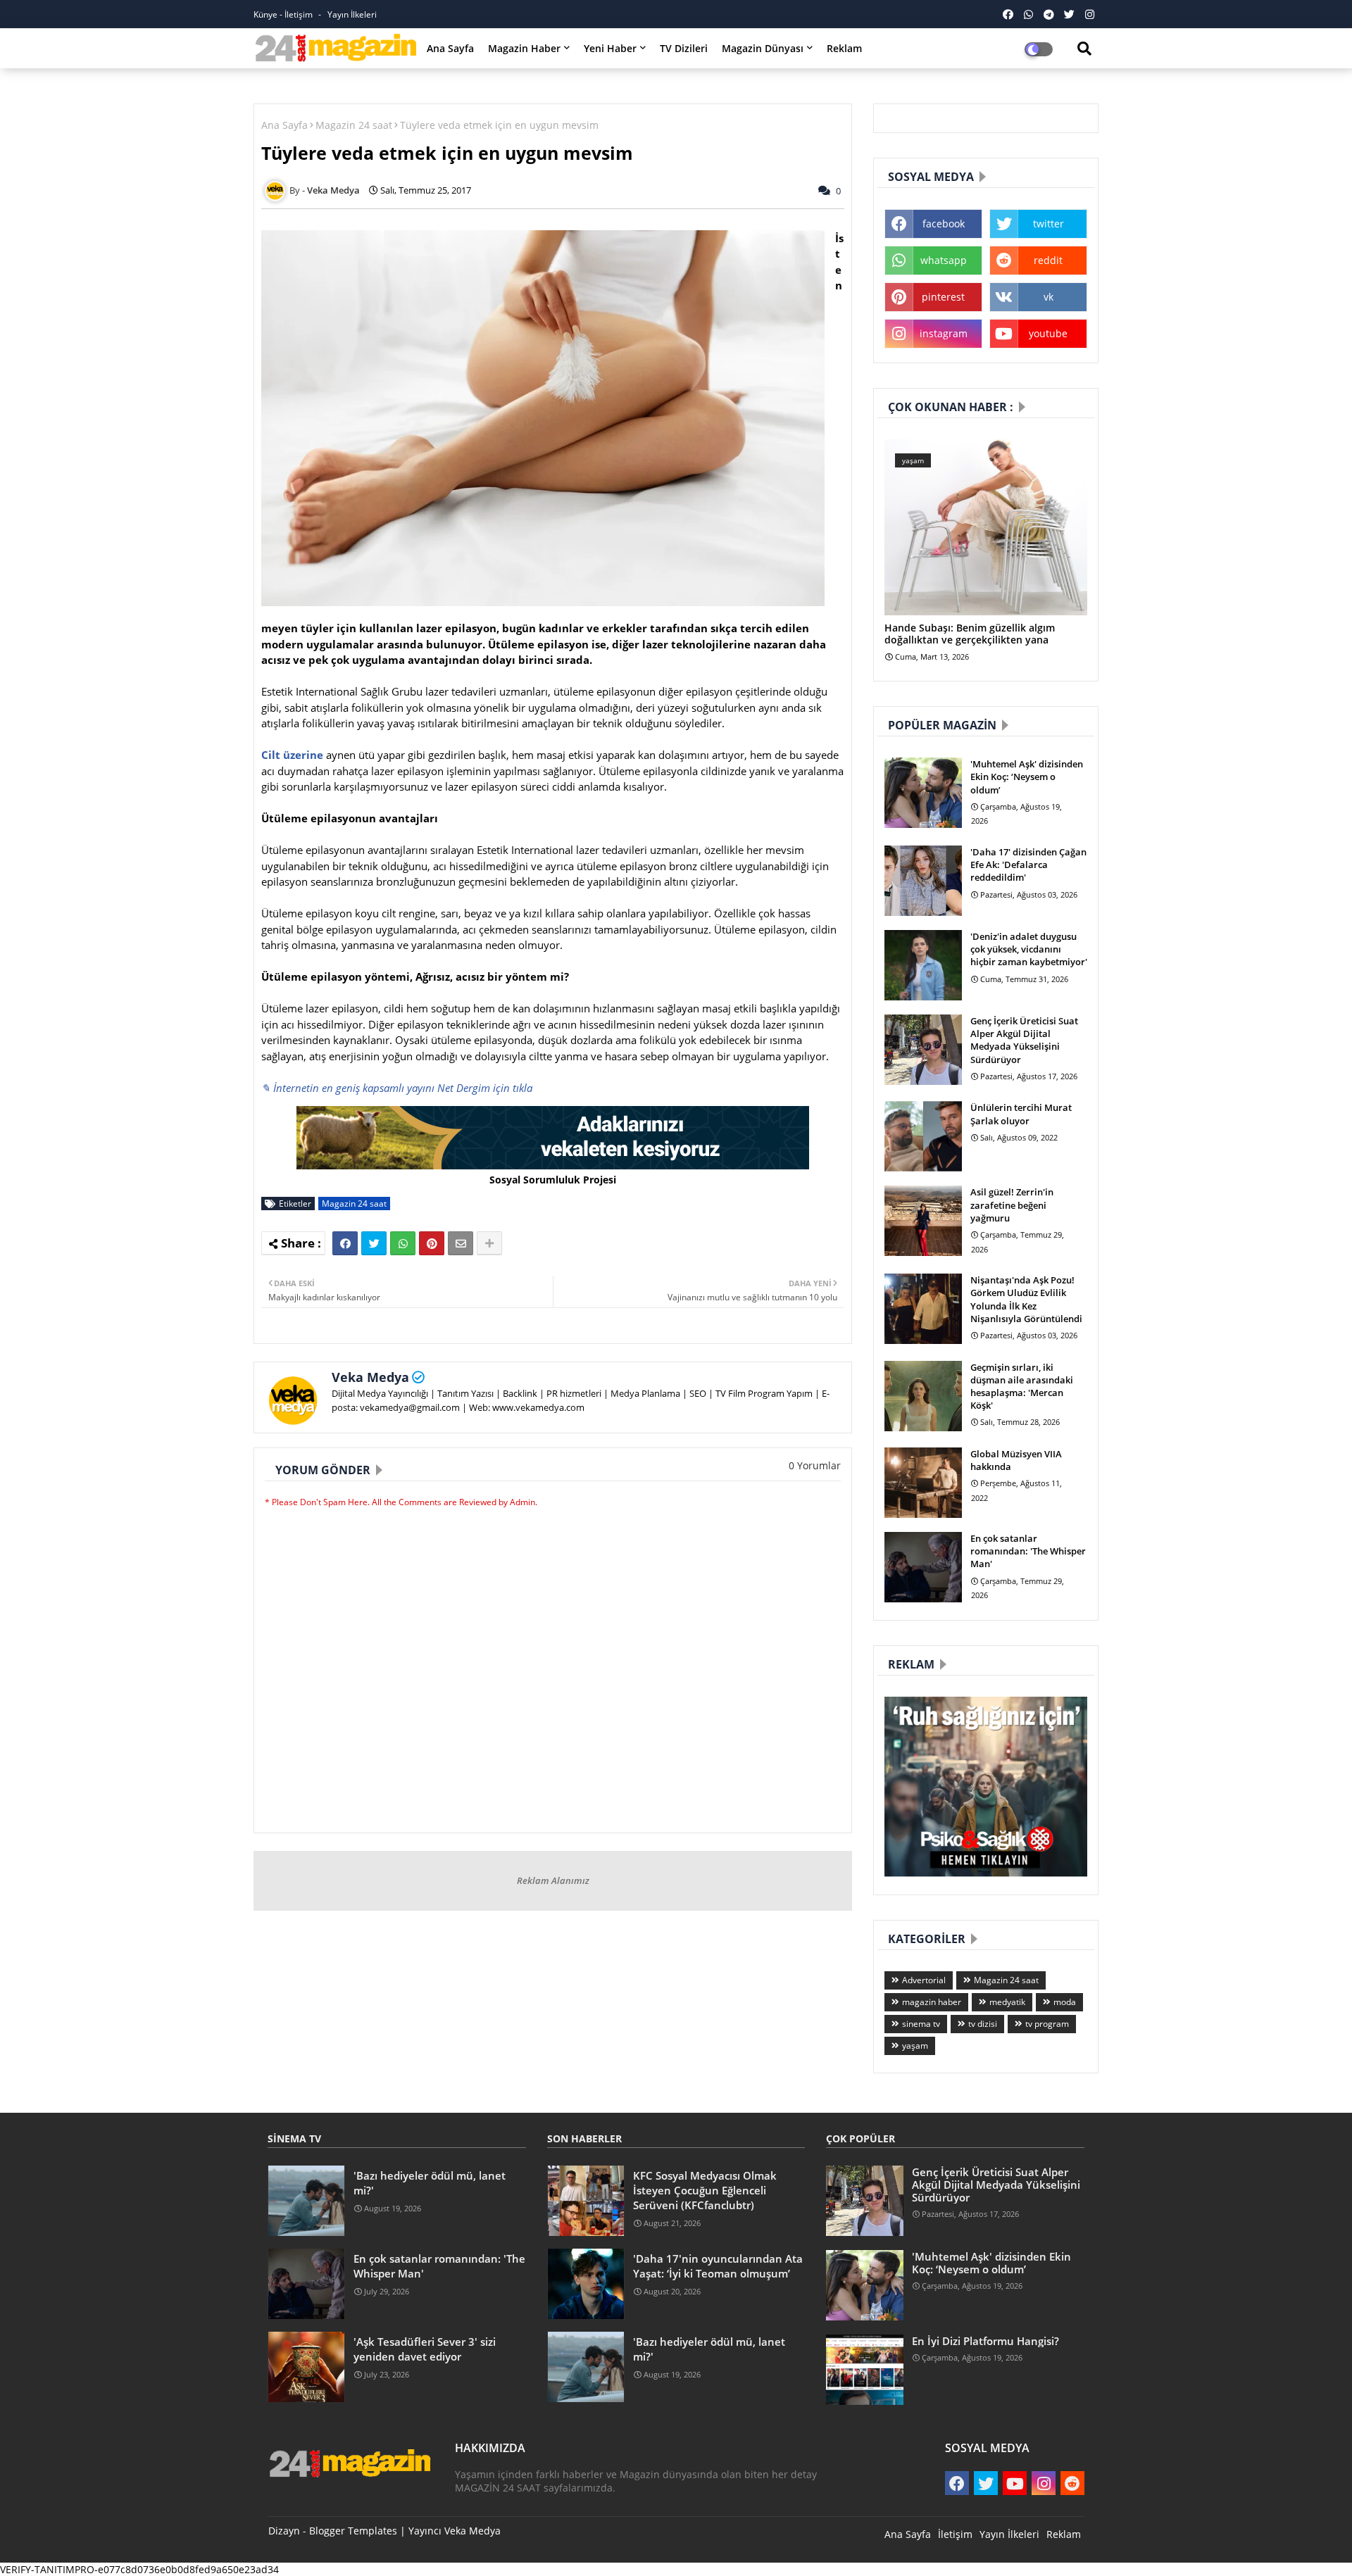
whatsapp (944, 260)
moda (1065, 2002)
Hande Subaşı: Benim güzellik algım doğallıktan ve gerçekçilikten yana (970, 634)
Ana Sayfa (450, 48)
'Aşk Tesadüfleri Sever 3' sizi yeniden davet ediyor (425, 2349)
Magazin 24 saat (354, 125)
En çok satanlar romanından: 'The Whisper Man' (1028, 1551)
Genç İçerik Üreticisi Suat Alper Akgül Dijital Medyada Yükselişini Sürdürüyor (1024, 1040)
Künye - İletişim (284, 14)
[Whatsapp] (403, 1243)
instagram (944, 333)
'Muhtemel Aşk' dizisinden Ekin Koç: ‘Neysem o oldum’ (1027, 777)
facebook (944, 224)
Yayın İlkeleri (352, 14)
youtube (1048, 333)
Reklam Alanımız (553, 1880)
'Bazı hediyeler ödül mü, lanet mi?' (430, 2183)
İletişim (955, 2534)
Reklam (844, 48)
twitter (1049, 224)
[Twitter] (374, 1243)
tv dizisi (983, 2024)
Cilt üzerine (292, 755)
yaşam (915, 2046)
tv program (1047, 2024)
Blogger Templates (353, 2531)
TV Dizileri (684, 48)
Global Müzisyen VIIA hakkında (1016, 1460)
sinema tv (921, 2024)
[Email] (461, 1243)
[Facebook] (345, 1243)
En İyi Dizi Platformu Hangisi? (985, 2341)
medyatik (1007, 2002)
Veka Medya (370, 1377)
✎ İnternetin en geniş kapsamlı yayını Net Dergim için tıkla (397, 1088)
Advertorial (924, 1980)
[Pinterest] (432, 1243)
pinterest (943, 297)
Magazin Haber (524, 48)
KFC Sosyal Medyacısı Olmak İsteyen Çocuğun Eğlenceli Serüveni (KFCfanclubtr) (705, 2190)
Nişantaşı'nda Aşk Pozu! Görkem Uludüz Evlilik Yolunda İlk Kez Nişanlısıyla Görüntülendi (1026, 1299)
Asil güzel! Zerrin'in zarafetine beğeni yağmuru (1012, 1205)
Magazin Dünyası (763, 48)
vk (1049, 297)
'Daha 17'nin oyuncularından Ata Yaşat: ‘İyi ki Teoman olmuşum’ (718, 2266)
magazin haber (932, 2002)
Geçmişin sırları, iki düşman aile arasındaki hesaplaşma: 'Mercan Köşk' (1022, 1387)
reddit (1048, 260)
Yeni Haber (610, 48)
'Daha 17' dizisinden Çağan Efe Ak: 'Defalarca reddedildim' (1028, 865)
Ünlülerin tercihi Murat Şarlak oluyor (1021, 1114)
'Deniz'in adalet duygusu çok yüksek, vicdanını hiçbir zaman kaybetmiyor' (1029, 949)
